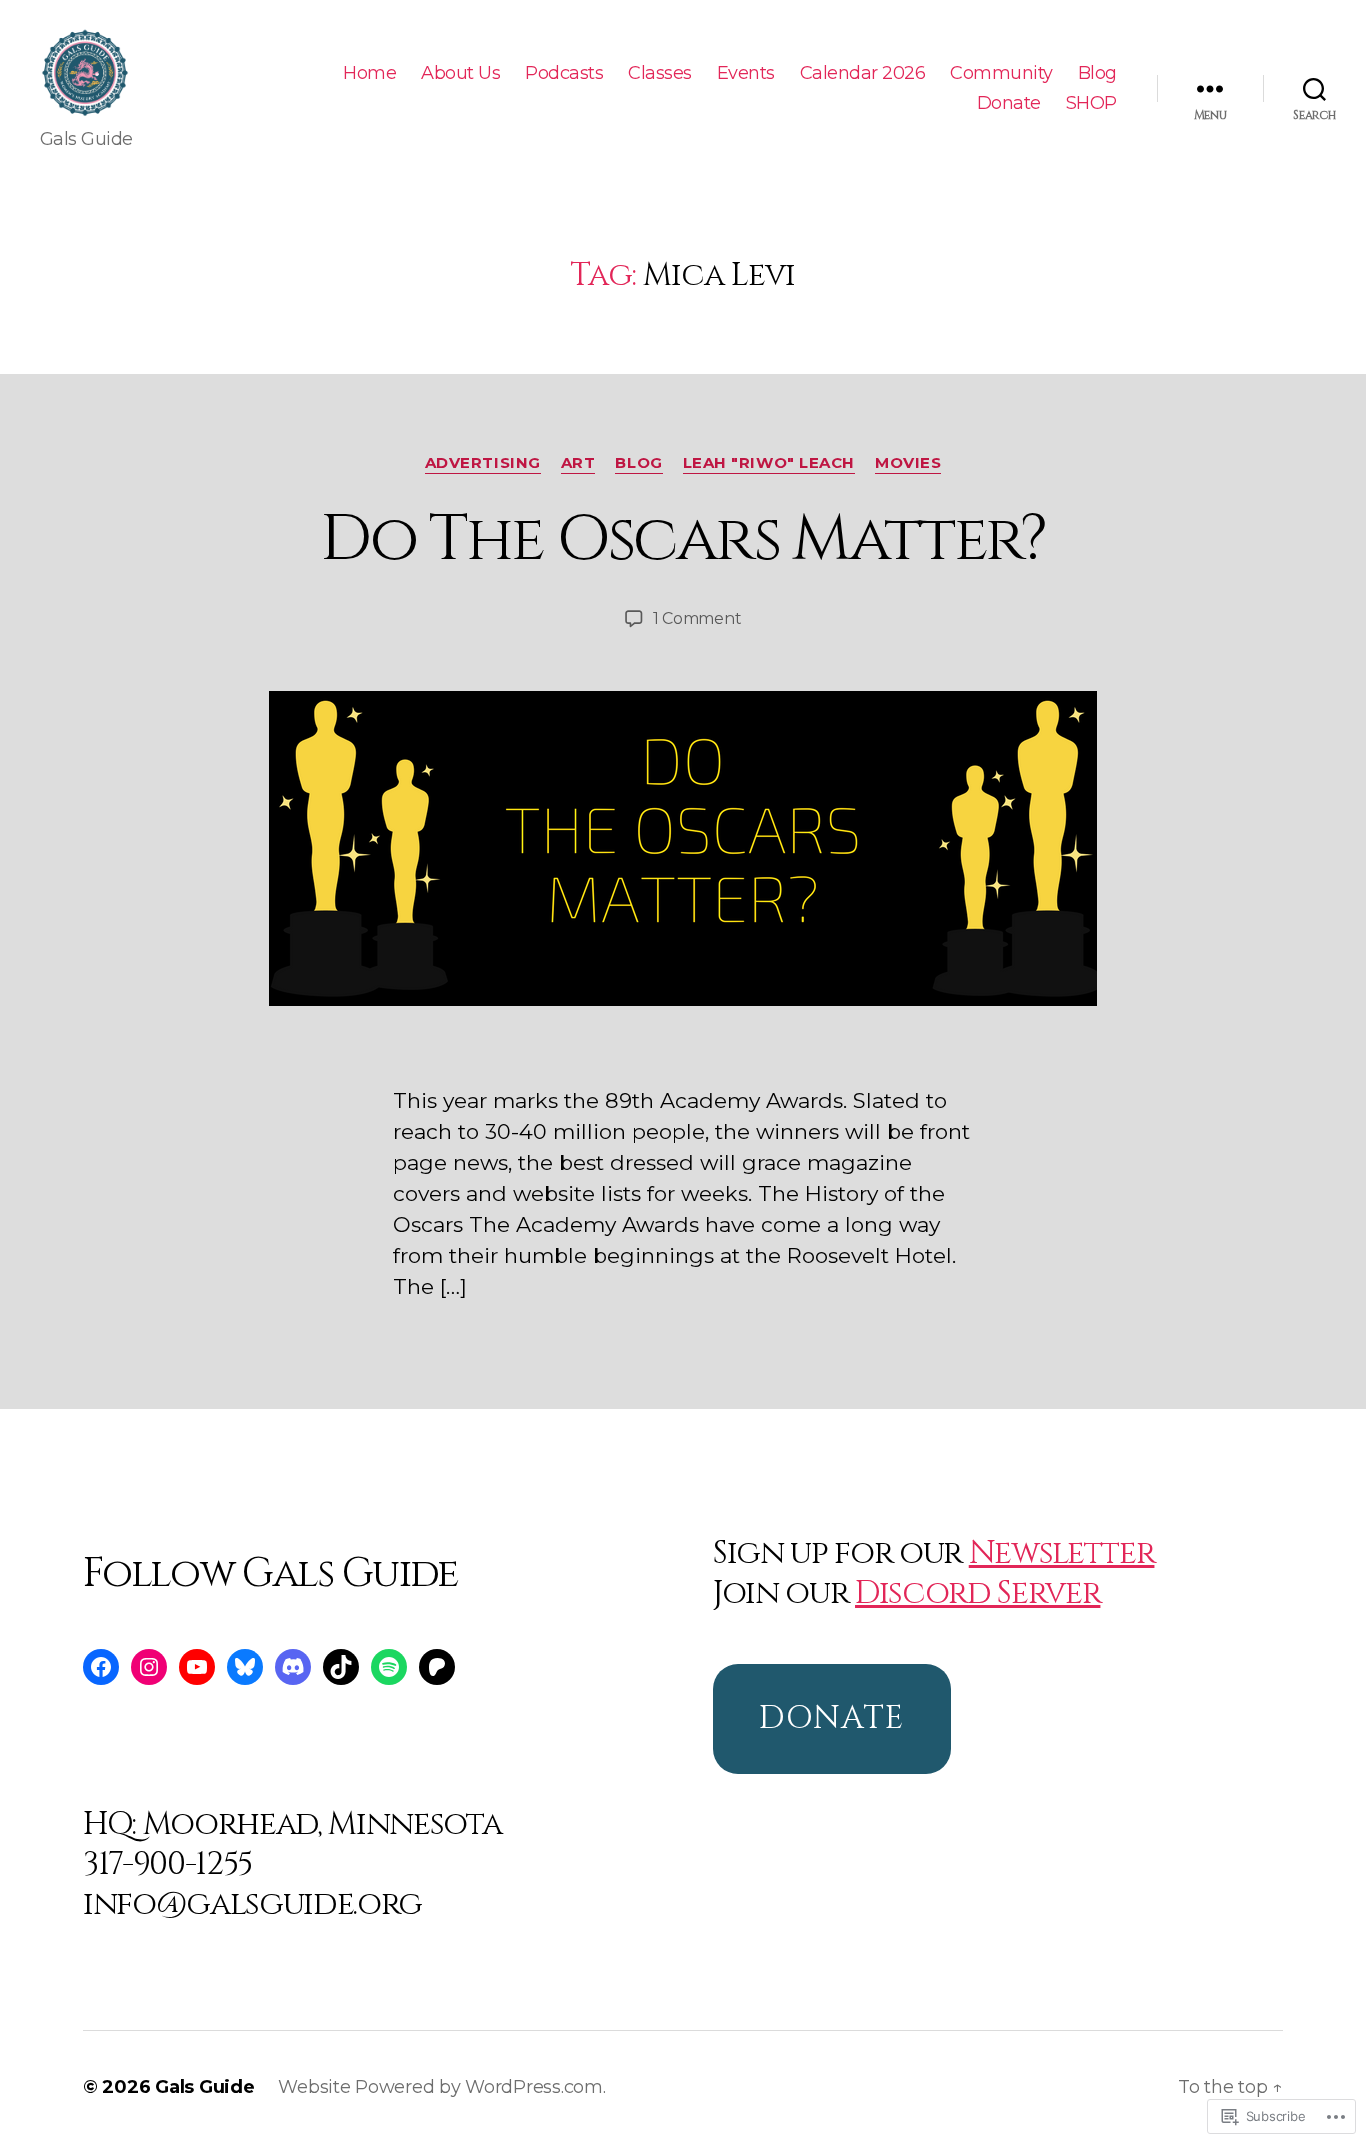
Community (1001, 73)
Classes (660, 73)
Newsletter (1062, 1553)
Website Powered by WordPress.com (440, 2087)
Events (746, 73)
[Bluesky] (245, 1667)
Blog (1097, 73)
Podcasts (564, 73)
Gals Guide (204, 2087)
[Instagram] (149, 1667)
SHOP (1091, 103)
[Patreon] (437, 1667)
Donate (1009, 103)
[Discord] (293, 1667)
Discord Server (977, 1593)
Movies (908, 463)
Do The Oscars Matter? (682, 540)
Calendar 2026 (863, 73)
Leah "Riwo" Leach (769, 463)
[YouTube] (197, 1667)
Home (369, 73)
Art (578, 463)
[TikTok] (341, 1667)
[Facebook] (101, 1667)
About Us (460, 73)
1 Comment (697, 618)
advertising (483, 463)
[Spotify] (389, 1667)
